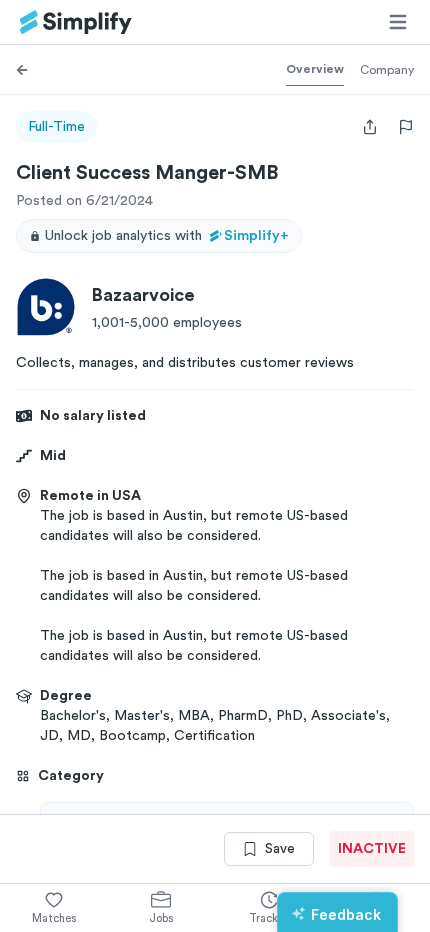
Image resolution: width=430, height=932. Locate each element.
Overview (315, 69)
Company (387, 70)
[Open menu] (398, 22)
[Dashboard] (76, 22)
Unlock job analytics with (167, 236)
